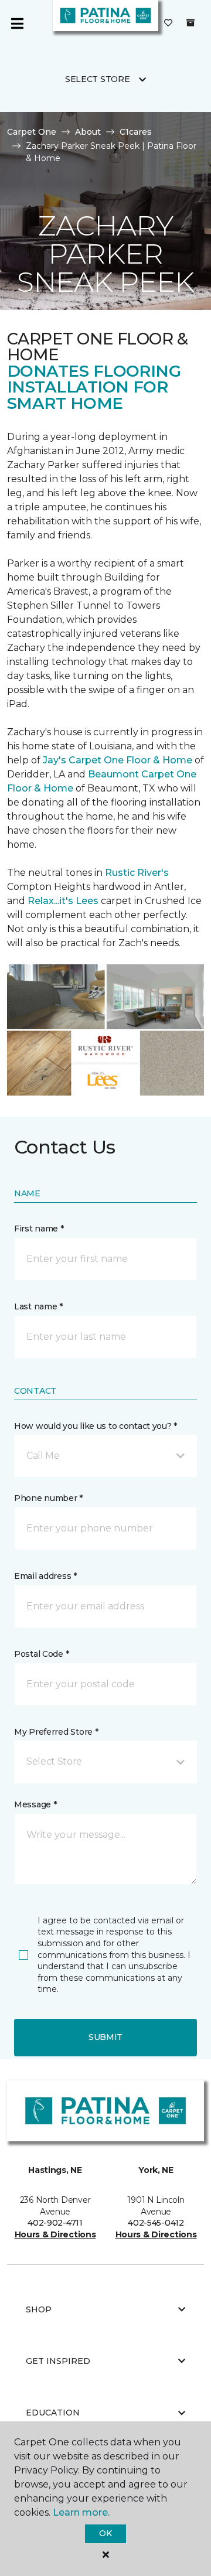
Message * (35, 1804)
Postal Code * (41, 1654)
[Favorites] (168, 23)
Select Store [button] (98, 79)
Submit (105, 2037)
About (88, 132)
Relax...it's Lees (63, 901)
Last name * (38, 1306)
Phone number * (48, 1498)
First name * (39, 1229)
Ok (105, 2533)
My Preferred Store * (56, 1732)
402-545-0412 (156, 2223)
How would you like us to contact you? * (96, 1426)
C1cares (136, 132)
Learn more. (81, 2512)
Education (53, 2413)
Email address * (45, 1576)
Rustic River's (137, 873)
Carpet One (32, 132)
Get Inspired (58, 2361)
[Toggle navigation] (17, 23)
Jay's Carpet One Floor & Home (118, 760)
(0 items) (190, 23)
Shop (39, 2309)
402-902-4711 (55, 2223)
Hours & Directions (55, 2234)
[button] (105, 1456)
